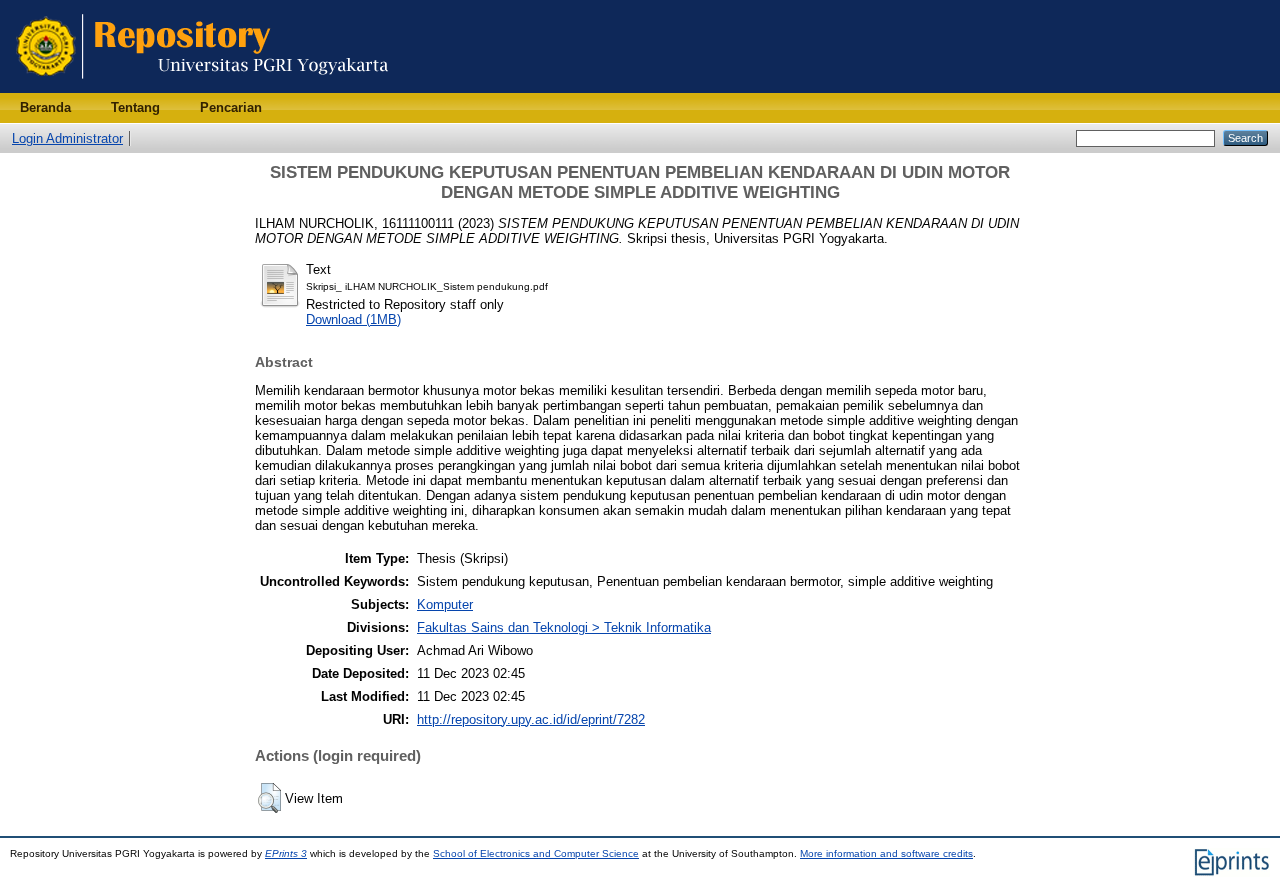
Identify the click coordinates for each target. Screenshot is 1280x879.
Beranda (45, 107)
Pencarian (231, 107)
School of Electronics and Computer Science (536, 853)
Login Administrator (67, 138)
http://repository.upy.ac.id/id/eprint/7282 (531, 719)
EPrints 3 (286, 853)
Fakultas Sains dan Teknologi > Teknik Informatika (564, 627)
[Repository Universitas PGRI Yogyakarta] (202, 88)
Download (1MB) (353, 319)
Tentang (135, 107)
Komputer (445, 604)
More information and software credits (886, 853)
